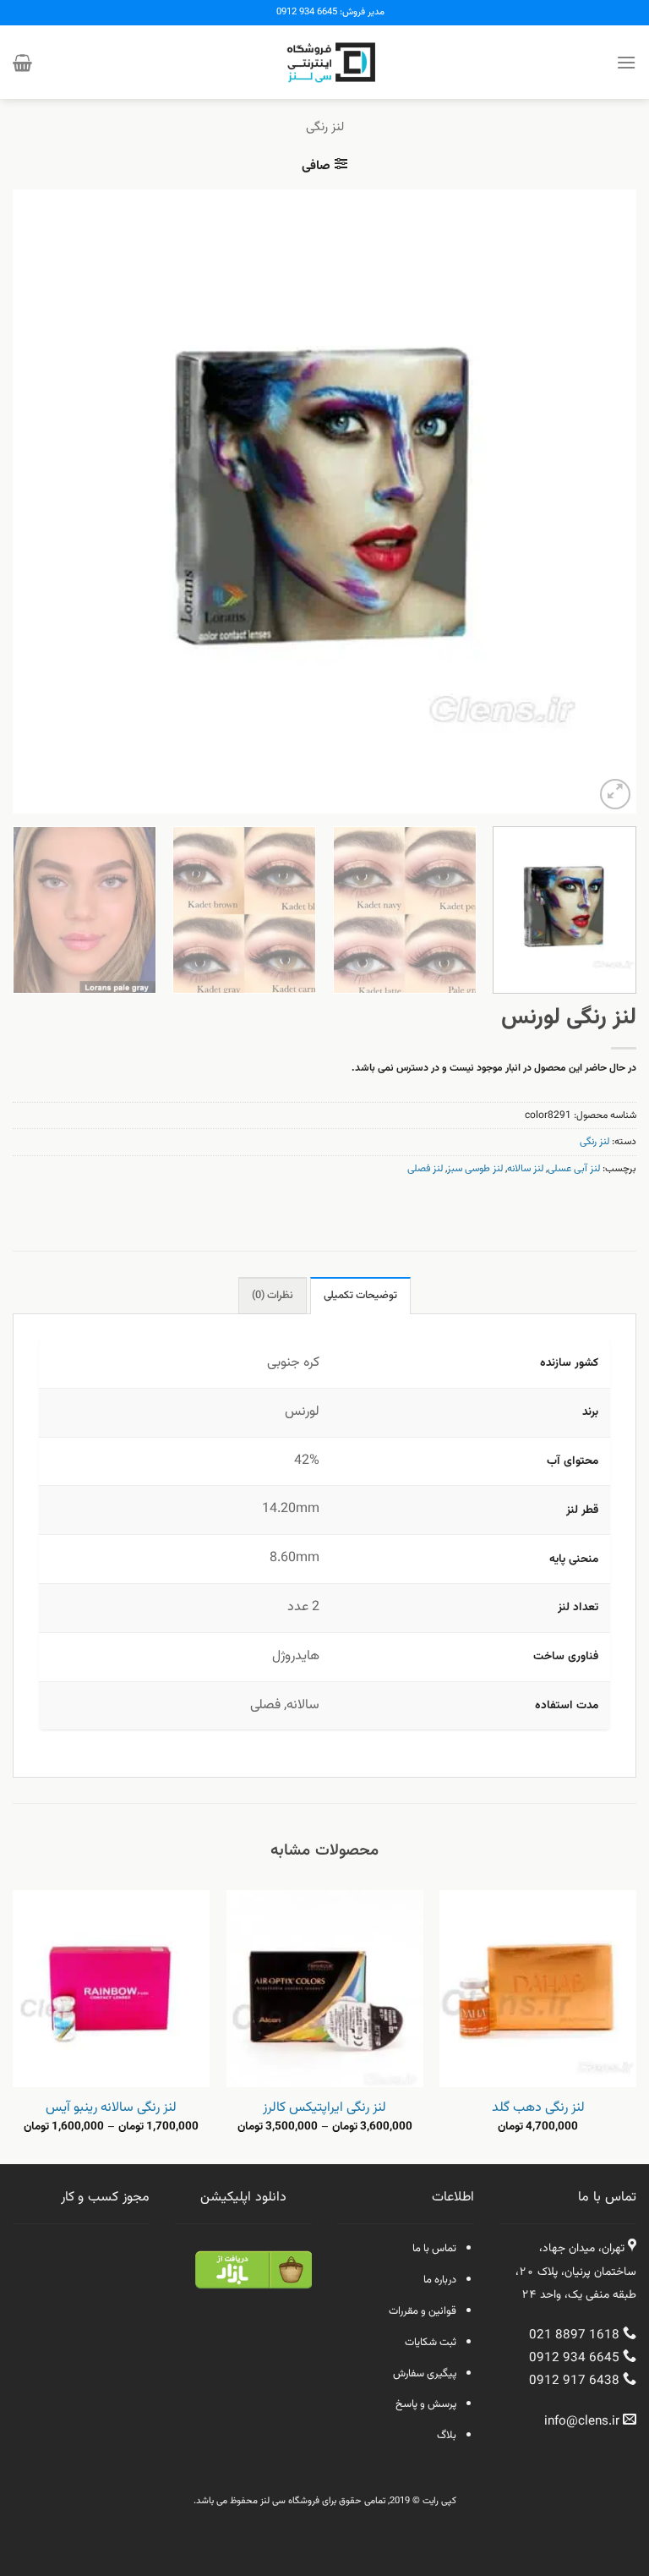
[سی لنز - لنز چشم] (324, 62)
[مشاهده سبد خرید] (22, 63)
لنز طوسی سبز (475, 1169)
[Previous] (603, 501)
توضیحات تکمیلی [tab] (360, 1296)
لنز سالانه (525, 1169)
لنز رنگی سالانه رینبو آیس (111, 2109)
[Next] (35, 501)
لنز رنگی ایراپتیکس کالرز (324, 2109)
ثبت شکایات (431, 2343)
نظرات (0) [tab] (273, 1296)
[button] (626, 62)
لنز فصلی (425, 1169)
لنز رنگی (325, 127)
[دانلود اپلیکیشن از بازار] (254, 2280)
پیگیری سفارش (425, 2374)
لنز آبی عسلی (574, 1169)
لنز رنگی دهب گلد (538, 2109)
